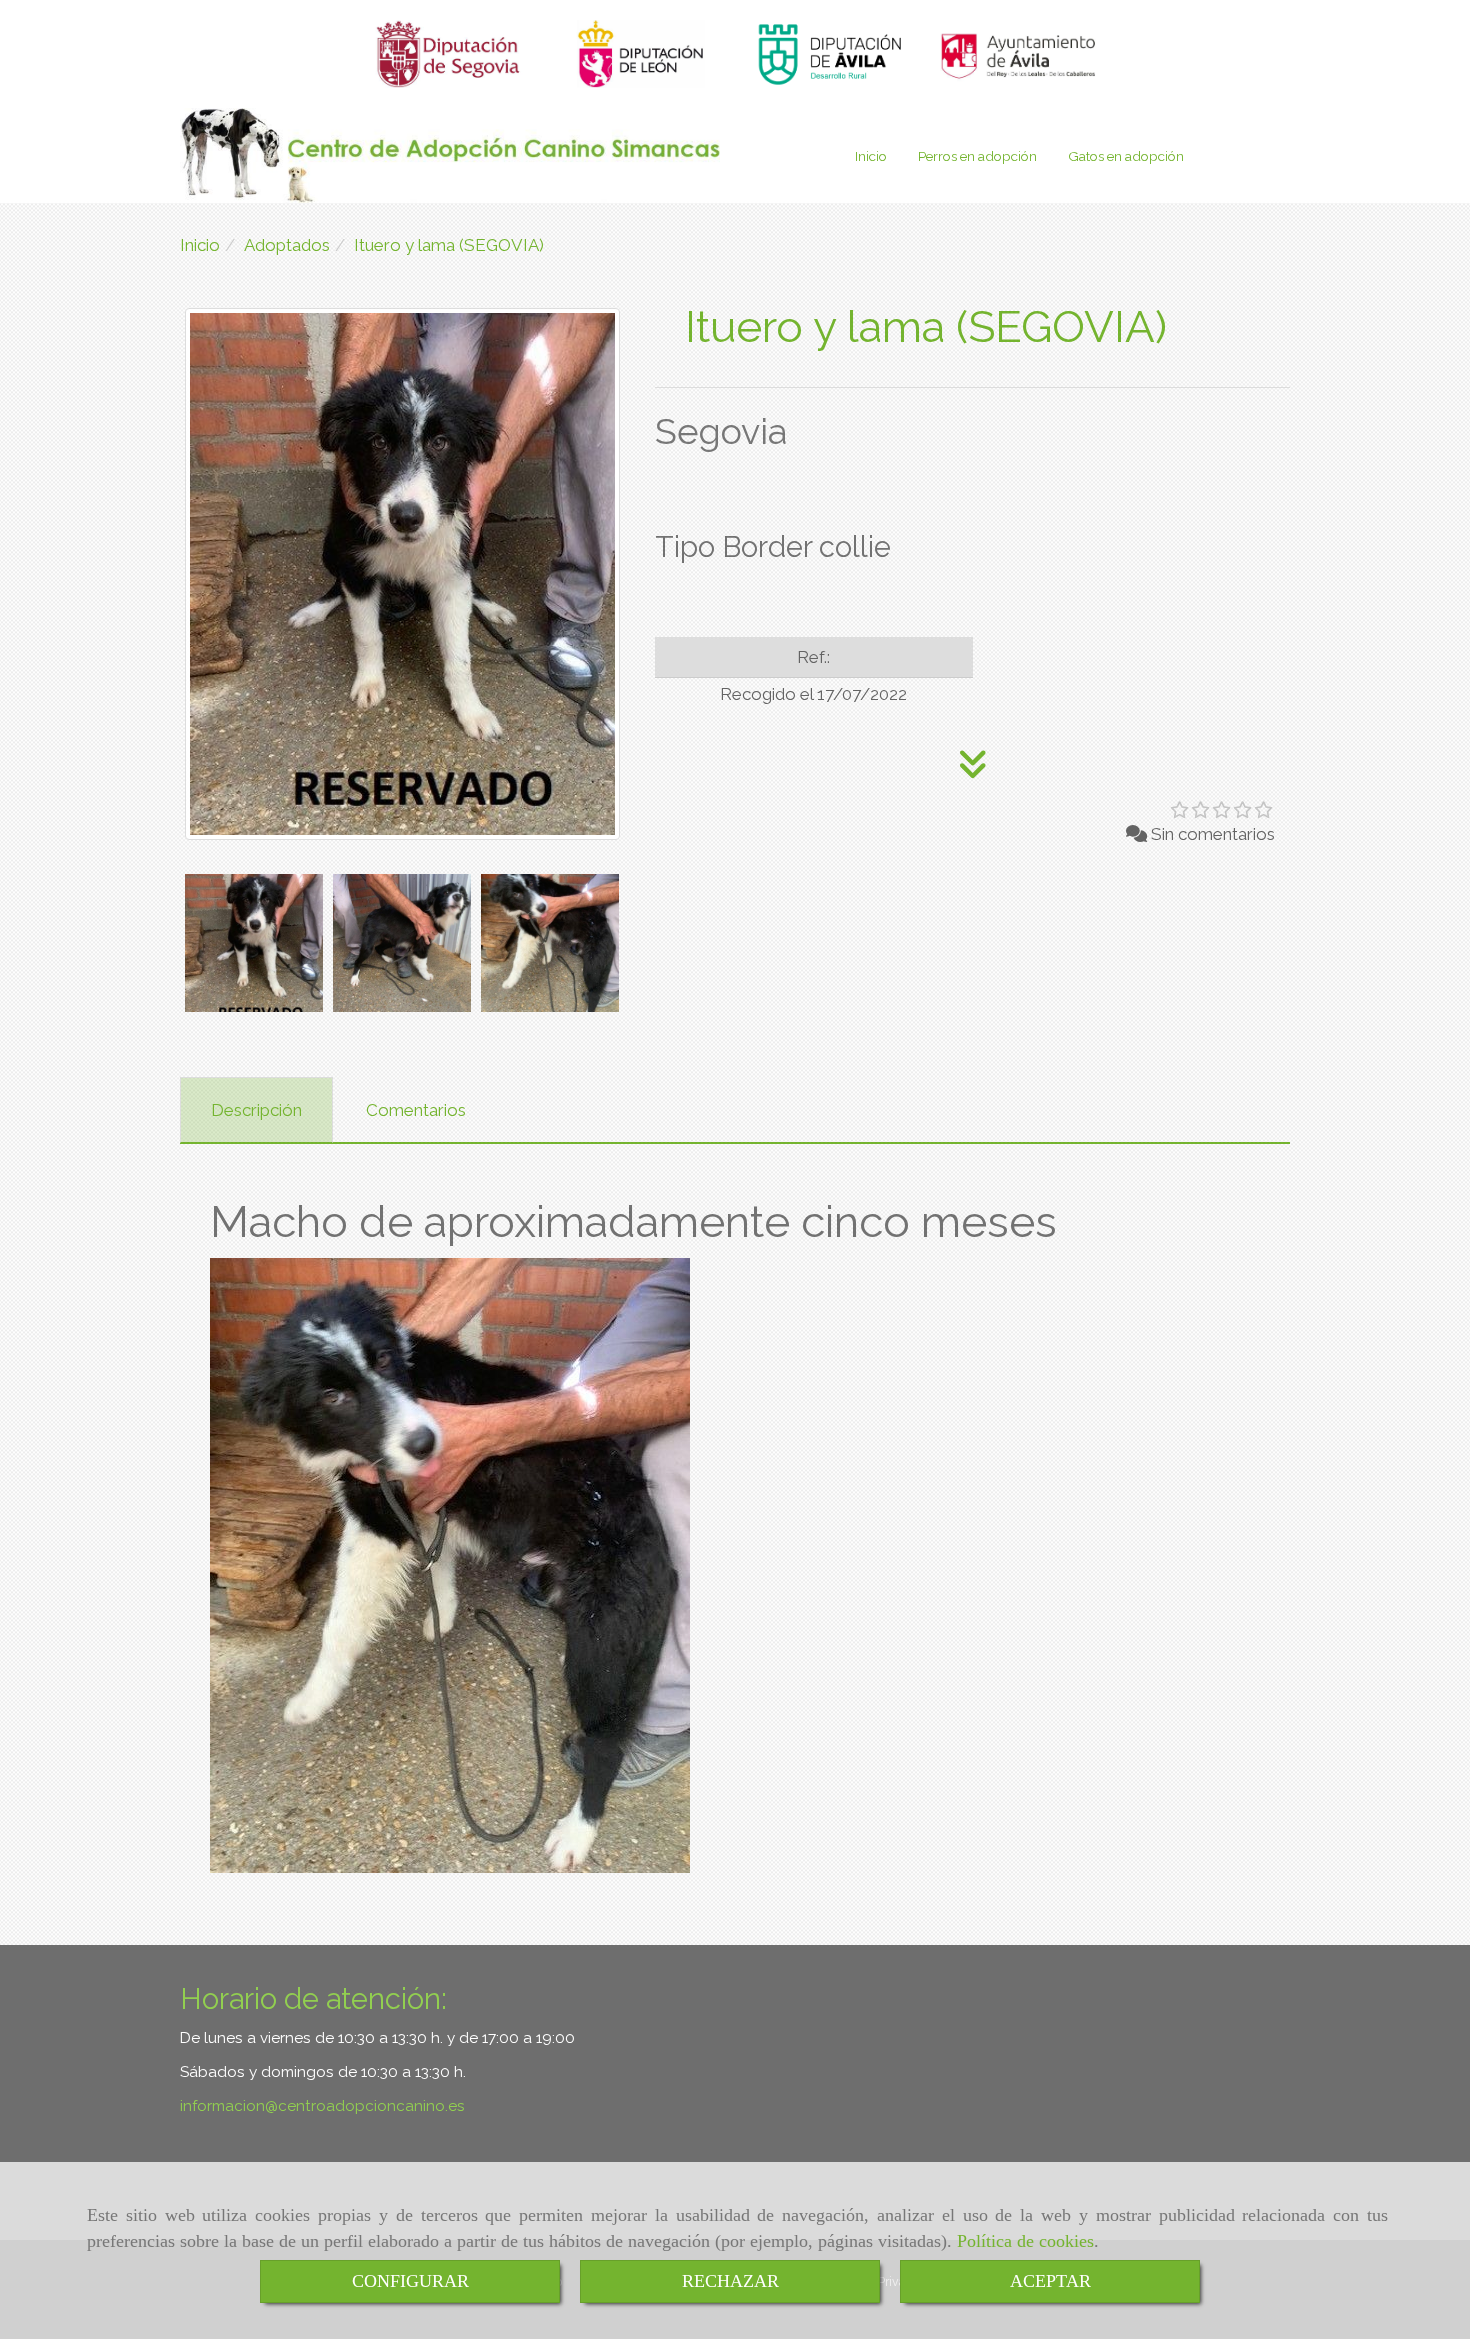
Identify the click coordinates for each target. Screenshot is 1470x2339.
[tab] (256, 1110)
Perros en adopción (977, 156)
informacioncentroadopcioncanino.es (322, 2106)
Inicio (871, 156)
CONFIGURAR (410, 2281)
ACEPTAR (1050, 2281)
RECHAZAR (730, 2281)
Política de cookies (1025, 2241)
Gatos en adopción (1126, 156)
